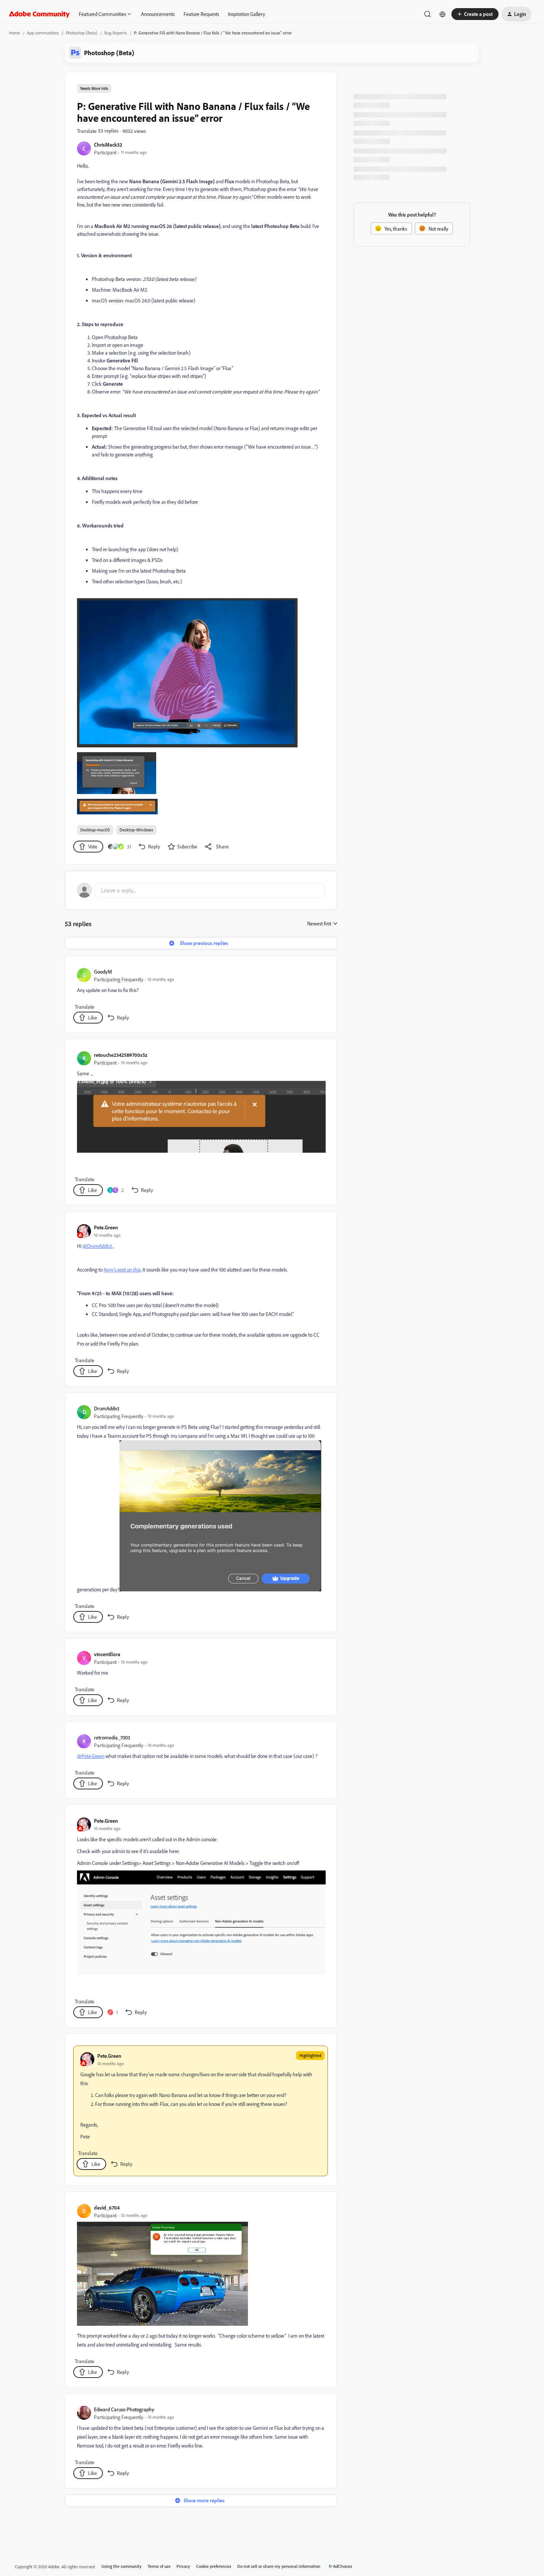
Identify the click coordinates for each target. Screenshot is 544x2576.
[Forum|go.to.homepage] (39, 14)
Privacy (183, 2566)
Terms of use (159, 2566)
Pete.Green (106, 1227)
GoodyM (103, 972)
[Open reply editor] (201, 890)
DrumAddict (107, 1408)
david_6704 (107, 2207)
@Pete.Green (91, 1756)
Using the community (122, 2566)
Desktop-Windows (136, 830)
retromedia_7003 (112, 1737)
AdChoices (343, 2566)
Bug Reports (116, 33)
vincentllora (107, 1654)
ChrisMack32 (108, 145)
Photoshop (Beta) (82, 33)
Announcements (158, 14)
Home (14, 33)
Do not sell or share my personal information (279, 2566)
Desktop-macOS (95, 830)
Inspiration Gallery (246, 14)
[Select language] (443, 14)
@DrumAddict (97, 1246)
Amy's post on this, (122, 1269)
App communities (43, 33)
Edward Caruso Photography (124, 2409)
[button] (475, 14)
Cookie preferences (214, 2566)
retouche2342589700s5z (121, 1055)
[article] (201, 996)
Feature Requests (201, 14)
